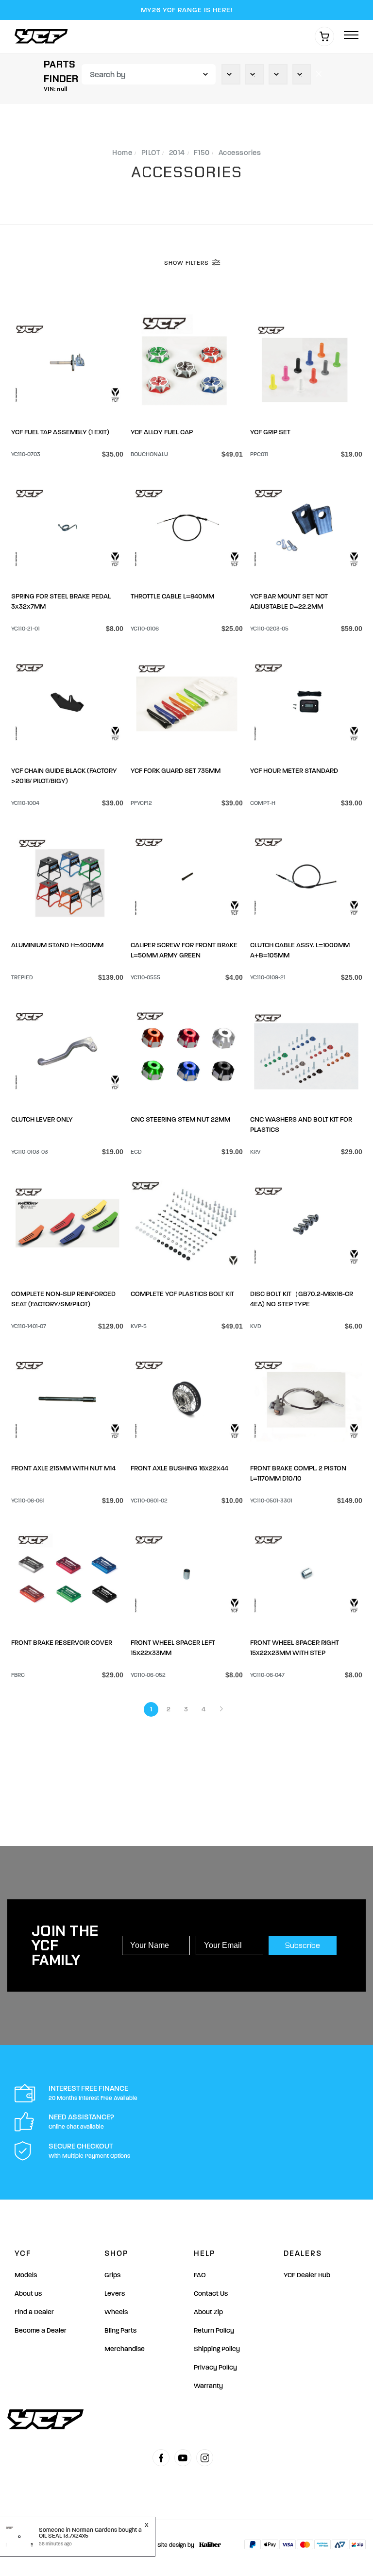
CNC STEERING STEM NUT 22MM (180, 1119)
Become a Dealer (41, 2330)
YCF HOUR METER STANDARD (294, 771)
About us (28, 2294)
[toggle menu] (351, 36)
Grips (112, 2275)
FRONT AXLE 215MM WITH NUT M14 (63, 1468)
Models (26, 2275)
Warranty (208, 2386)
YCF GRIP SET (270, 432)
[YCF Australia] (44, 36)
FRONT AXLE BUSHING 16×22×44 (179, 1468)
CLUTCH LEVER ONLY (42, 1119)
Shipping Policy (217, 2349)
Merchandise (125, 2349)
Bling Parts (120, 2330)
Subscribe (303, 1945)
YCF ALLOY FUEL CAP (162, 432)
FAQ (200, 2275)
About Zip (208, 2312)
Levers (115, 2294)
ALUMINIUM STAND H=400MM (57, 945)
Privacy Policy (215, 2367)
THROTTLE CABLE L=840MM (172, 596)
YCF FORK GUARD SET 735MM (176, 771)
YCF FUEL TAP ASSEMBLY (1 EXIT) (60, 432)
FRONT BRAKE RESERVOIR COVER (62, 1643)
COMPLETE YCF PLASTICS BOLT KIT (182, 1294)
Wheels (116, 2312)
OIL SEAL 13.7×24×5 (64, 2536)
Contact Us (211, 2294)
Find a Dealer (34, 2312)
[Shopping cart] (324, 36)
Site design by (176, 2545)
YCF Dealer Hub (307, 2275)
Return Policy (214, 2330)
